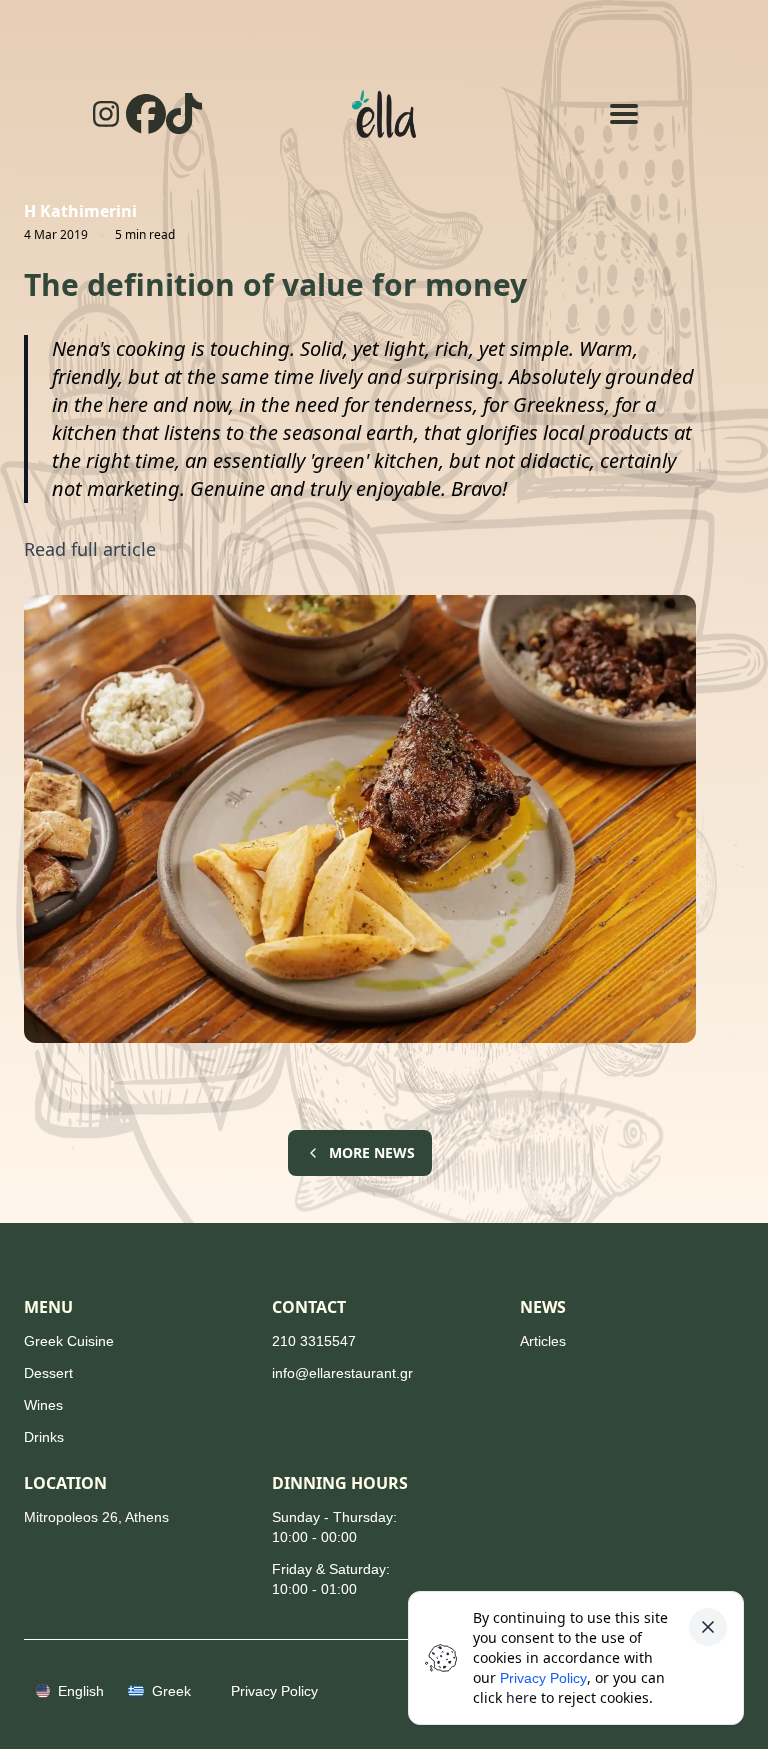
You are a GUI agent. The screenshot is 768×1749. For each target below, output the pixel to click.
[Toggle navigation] (624, 114)
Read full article (90, 549)
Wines (43, 1405)
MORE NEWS (372, 1152)
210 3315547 (314, 1341)
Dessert (48, 1373)
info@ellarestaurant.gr (342, 1373)
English (81, 1691)
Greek (171, 1691)
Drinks (44, 1437)
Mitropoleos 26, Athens (96, 1517)
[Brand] (384, 114)
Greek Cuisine (69, 1341)
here (521, 1697)
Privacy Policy (543, 1678)
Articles (543, 1341)
